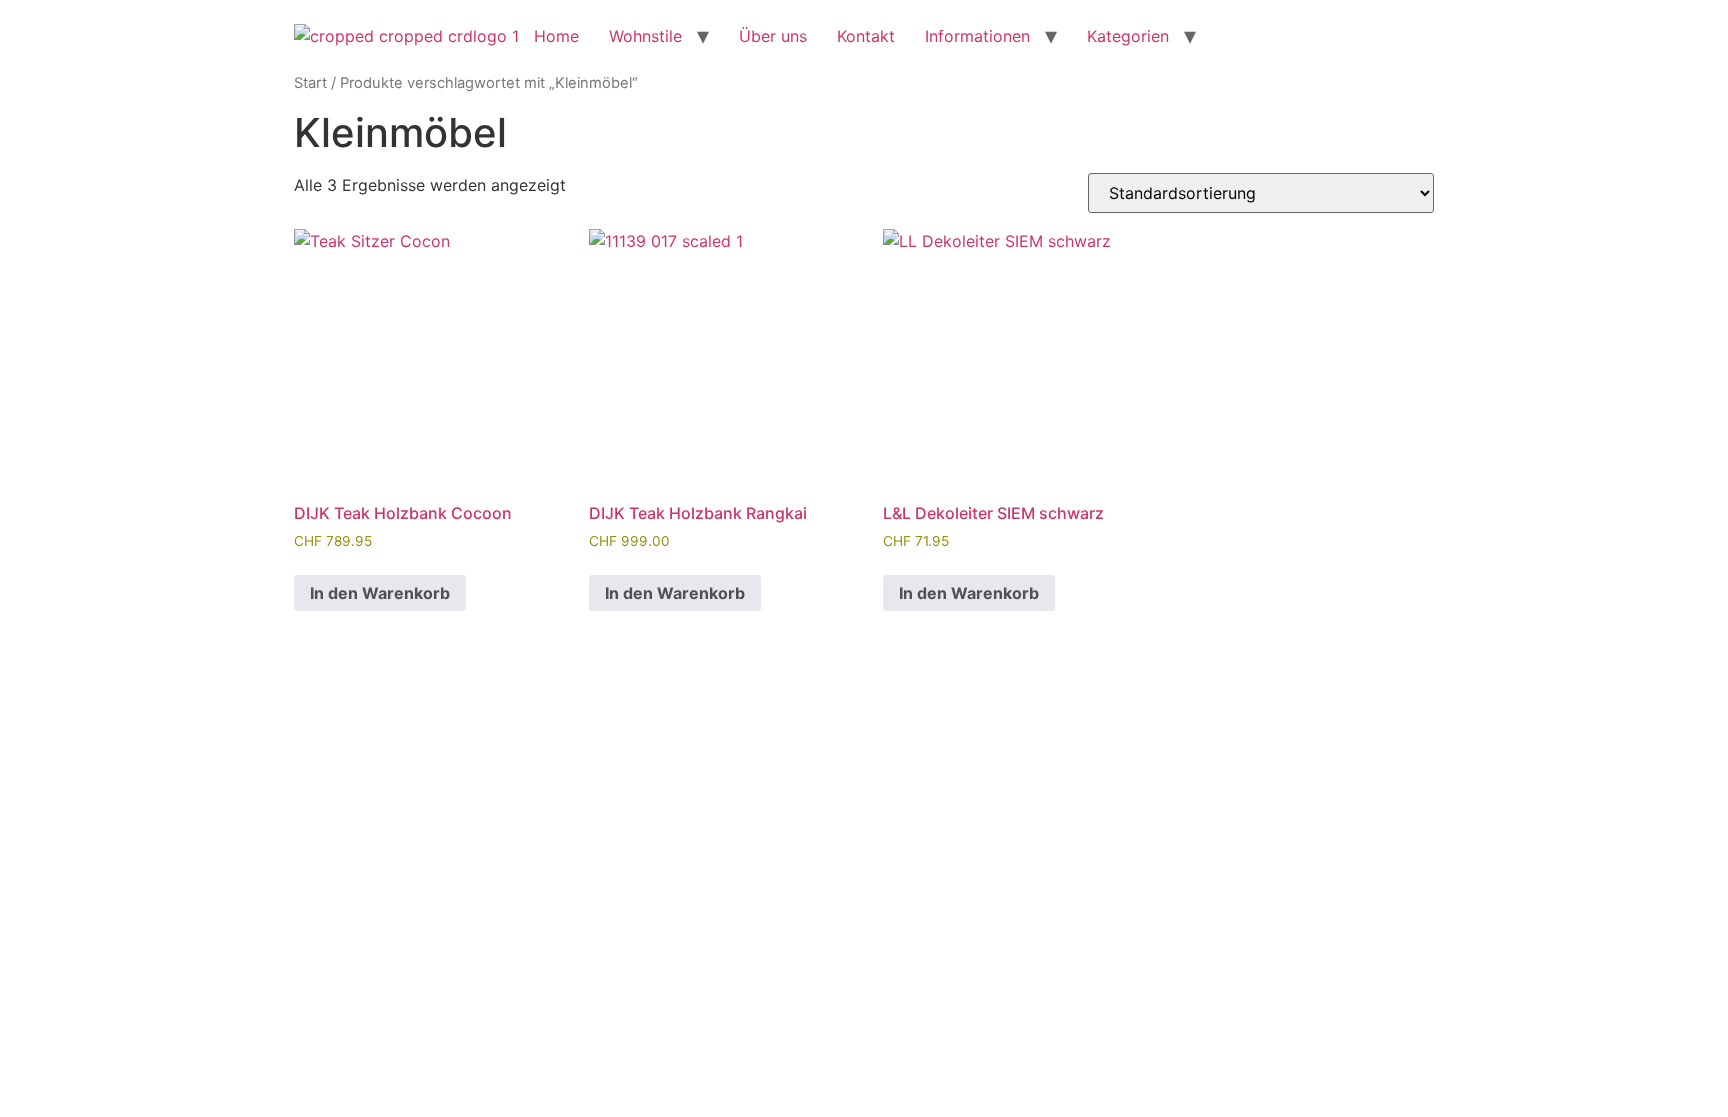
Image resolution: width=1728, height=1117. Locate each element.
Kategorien (1128, 36)
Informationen (977, 36)
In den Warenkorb (380, 593)
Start (310, 83)
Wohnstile (645, 36)
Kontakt (866, 36)
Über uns (773, 36)
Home (556, 36)
